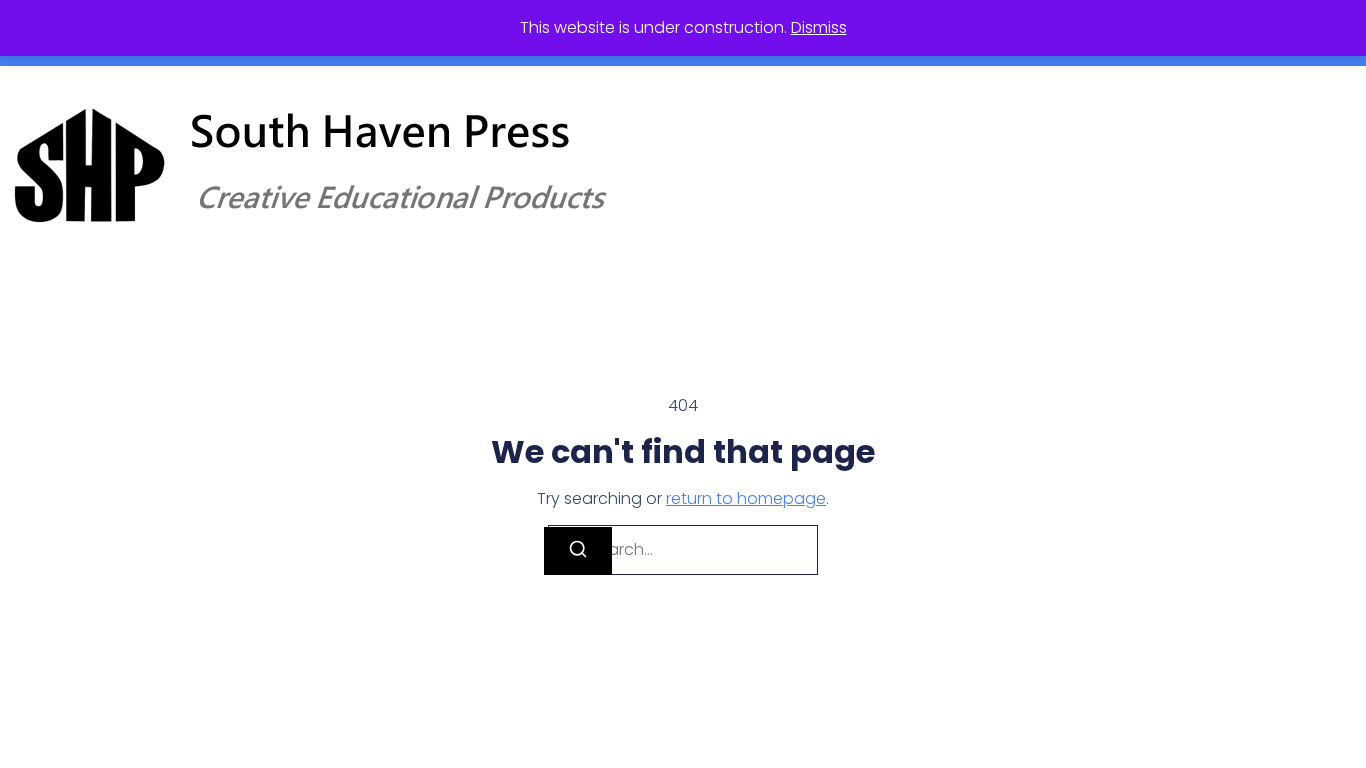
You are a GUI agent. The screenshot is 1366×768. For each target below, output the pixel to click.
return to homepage (746, 498)
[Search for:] (683, 550)
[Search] (578, 551)
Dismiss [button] (819, 27)
